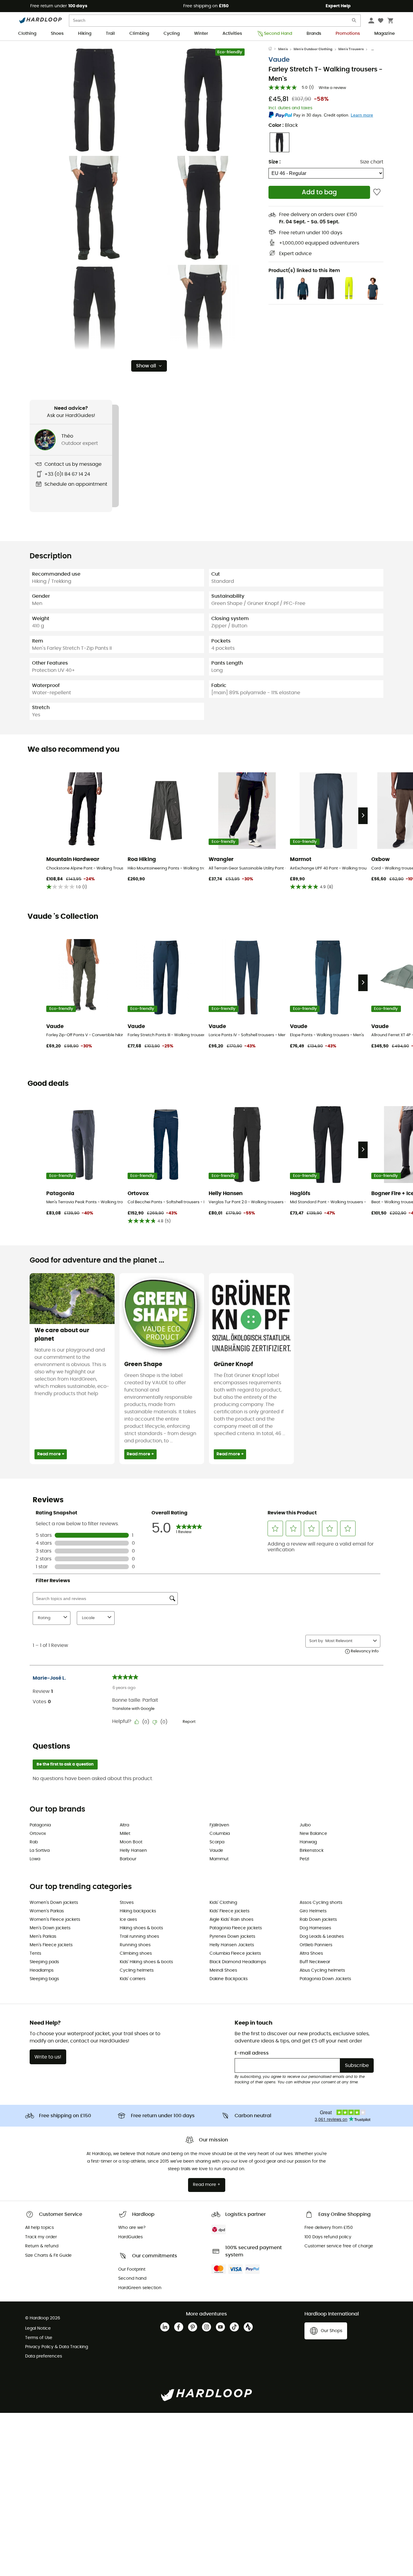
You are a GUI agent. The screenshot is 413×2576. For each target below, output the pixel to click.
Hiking (85, 34)
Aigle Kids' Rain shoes (231, 1920)
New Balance (313, 1834)
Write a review (332, 88)
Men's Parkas (43, 1937)
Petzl (304, 1859)
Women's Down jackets (54, 1903)
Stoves (127, 1903)
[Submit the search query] (354, 22)
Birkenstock (312, 1851)
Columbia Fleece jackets (235, 1953)
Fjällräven (219, 1825)
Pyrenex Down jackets (232, 1937)
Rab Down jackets (318, 1920)
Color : (283, 125)
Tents (35, 1953)
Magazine (385, 34)
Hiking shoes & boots (141, 1928)
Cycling (172, 34)
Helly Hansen (133, 1851)
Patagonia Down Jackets (325, 1979)
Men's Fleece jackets (51, 1945)
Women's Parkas (47, 1911)
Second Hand (278, 34)
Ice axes (128, 1920)
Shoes (57, 34)
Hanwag (308, 1842)
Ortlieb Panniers (316, 1945)
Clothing (27, 34)
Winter (201, 34)
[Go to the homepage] (273, 49)
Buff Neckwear (315, 1962)
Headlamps (42, 1970)
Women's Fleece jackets (55, 1920)
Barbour (128, 1859)
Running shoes (135, 1945)
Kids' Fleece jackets (229, 1911)
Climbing (139, 34)
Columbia (220, 1834)
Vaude (279, 60)
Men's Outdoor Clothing (313, 49)
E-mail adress (252, 2053)
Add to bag (319, 192)
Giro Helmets (313, 1911)
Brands (314, 34)
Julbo (305, 1825)
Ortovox (38, 1834)
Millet (125, 1834)
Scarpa (217, 1842)
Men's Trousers (351, 49)
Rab (34, 1842)
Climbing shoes (136, 1953)
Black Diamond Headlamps (238, 1962)
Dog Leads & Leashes (322, 1937)
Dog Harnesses (315, 1928)
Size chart (372, 162)
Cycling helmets (137, 1970)
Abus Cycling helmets (322, 1970)
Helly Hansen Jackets (232, 1945)
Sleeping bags (44, 1979)
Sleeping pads (44, 1962)
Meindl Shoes (223, 1970)
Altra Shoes (311, 1953)
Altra (124, 1825)
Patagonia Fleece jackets (236, 1928)
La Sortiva (40, 1851)
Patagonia (40, 1825)
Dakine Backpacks (229, 1979)
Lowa (35, 1859)
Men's (283, 49)
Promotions (348, 34)
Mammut (219, 1859)
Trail (110, 34)
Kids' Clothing (223, 1903)
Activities (232, 34)
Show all (146, 366)
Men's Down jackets (50, 1928)
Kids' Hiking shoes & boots (146, 1962)
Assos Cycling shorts (321, 1903)
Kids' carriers (133, 1979)
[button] (95, 100)
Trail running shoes (139, 1937)
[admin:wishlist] (377, 192)
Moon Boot (131, 1842)
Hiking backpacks (138, 1911)
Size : (275, 162)
